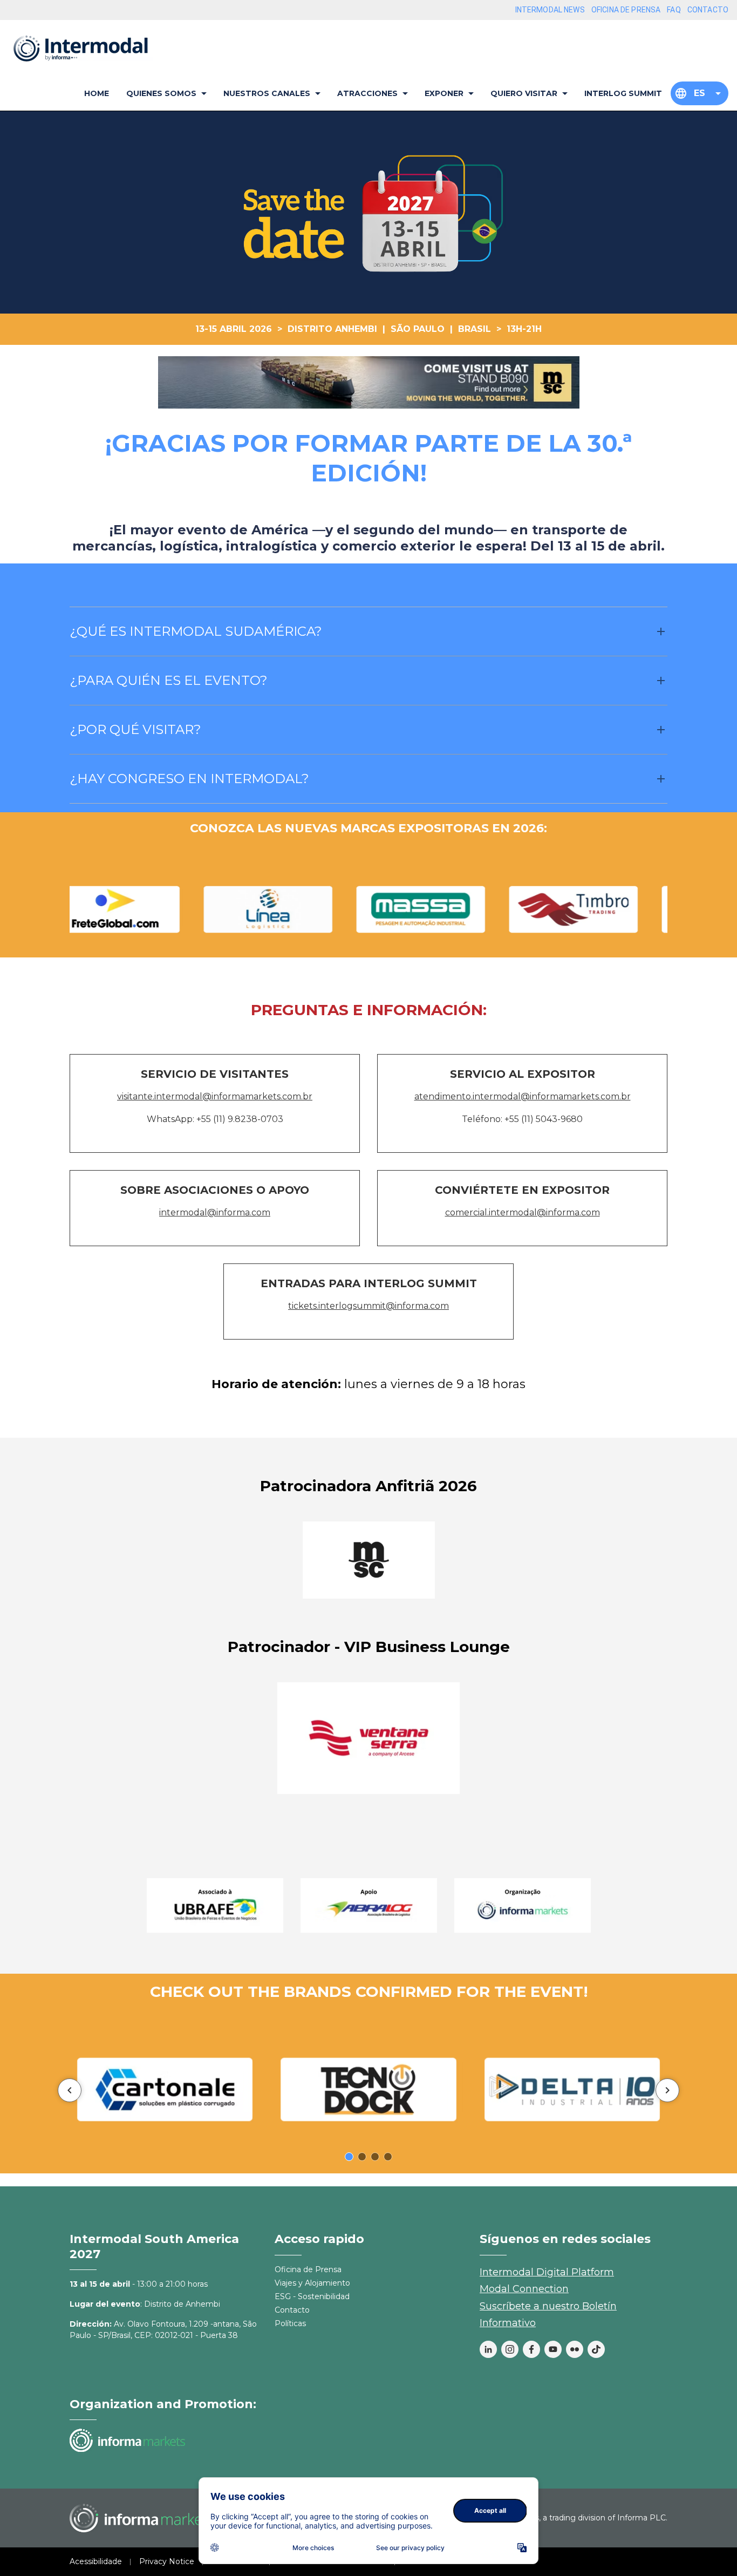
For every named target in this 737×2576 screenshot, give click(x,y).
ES (700, 93)
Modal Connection (524, 2289)
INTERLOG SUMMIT (623, 93)
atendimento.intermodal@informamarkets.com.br (523, 1096)
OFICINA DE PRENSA (626, 10)
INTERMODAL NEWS (550, 10)
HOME (97, 93)
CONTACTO (708, 10)
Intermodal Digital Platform (547, 2272)
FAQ (674, 10)
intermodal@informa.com (215, 1212)
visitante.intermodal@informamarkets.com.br (215, 1096)
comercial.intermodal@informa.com (523, 1212)
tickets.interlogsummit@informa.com (368, 1306)
